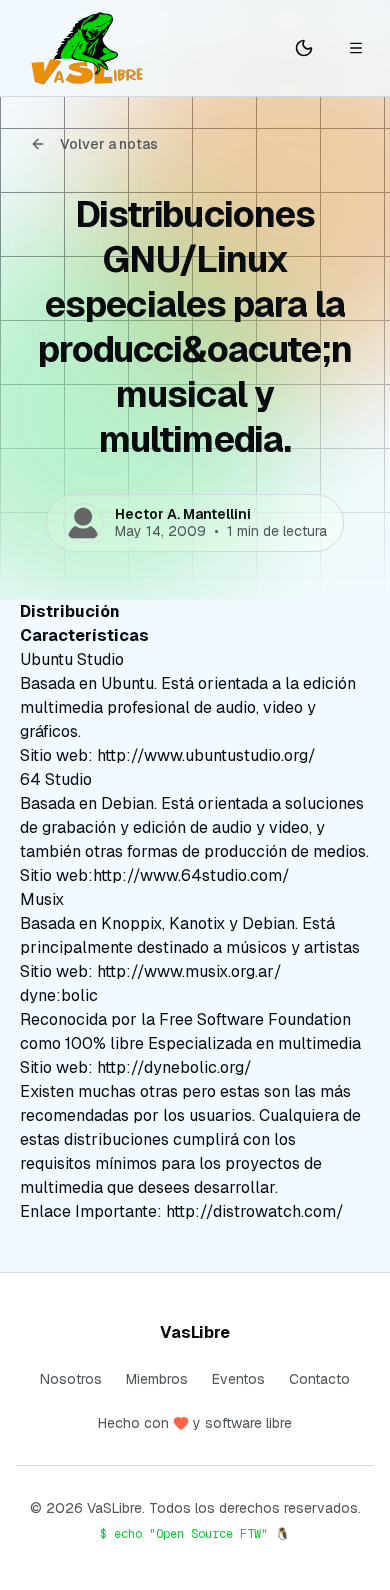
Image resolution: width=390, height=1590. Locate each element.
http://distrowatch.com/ (255, 1211)
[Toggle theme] (304, 48)
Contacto (319, 1379)
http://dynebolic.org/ (174, 1067)
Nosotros (71, 1379)
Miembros (157, 1379)
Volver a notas (109, 144)
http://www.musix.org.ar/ (189, 971)
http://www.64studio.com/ (191, 875)
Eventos (238, 1379)
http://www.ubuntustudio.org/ (206, 755)
